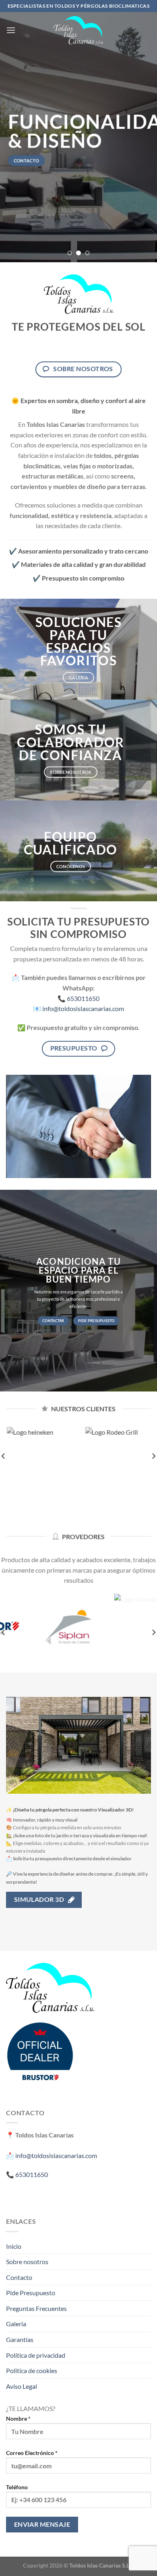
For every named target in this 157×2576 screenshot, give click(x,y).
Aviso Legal (22, 2386)
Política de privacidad (36, 2355)
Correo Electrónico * (32, 2453)
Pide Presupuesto (31, 2293)
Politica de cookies (32, 2370)
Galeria (16, 2324)
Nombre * (18, 2418)
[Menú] (11, 30)
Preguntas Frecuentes (36, 2308)
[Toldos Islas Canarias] (78, 30)
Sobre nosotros (27, 2262)
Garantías (20, 2339)
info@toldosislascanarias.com (83, 1008)
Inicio (14, 2246)
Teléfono (17, 2487)
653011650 (83, 998)
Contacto (19, 2277)
